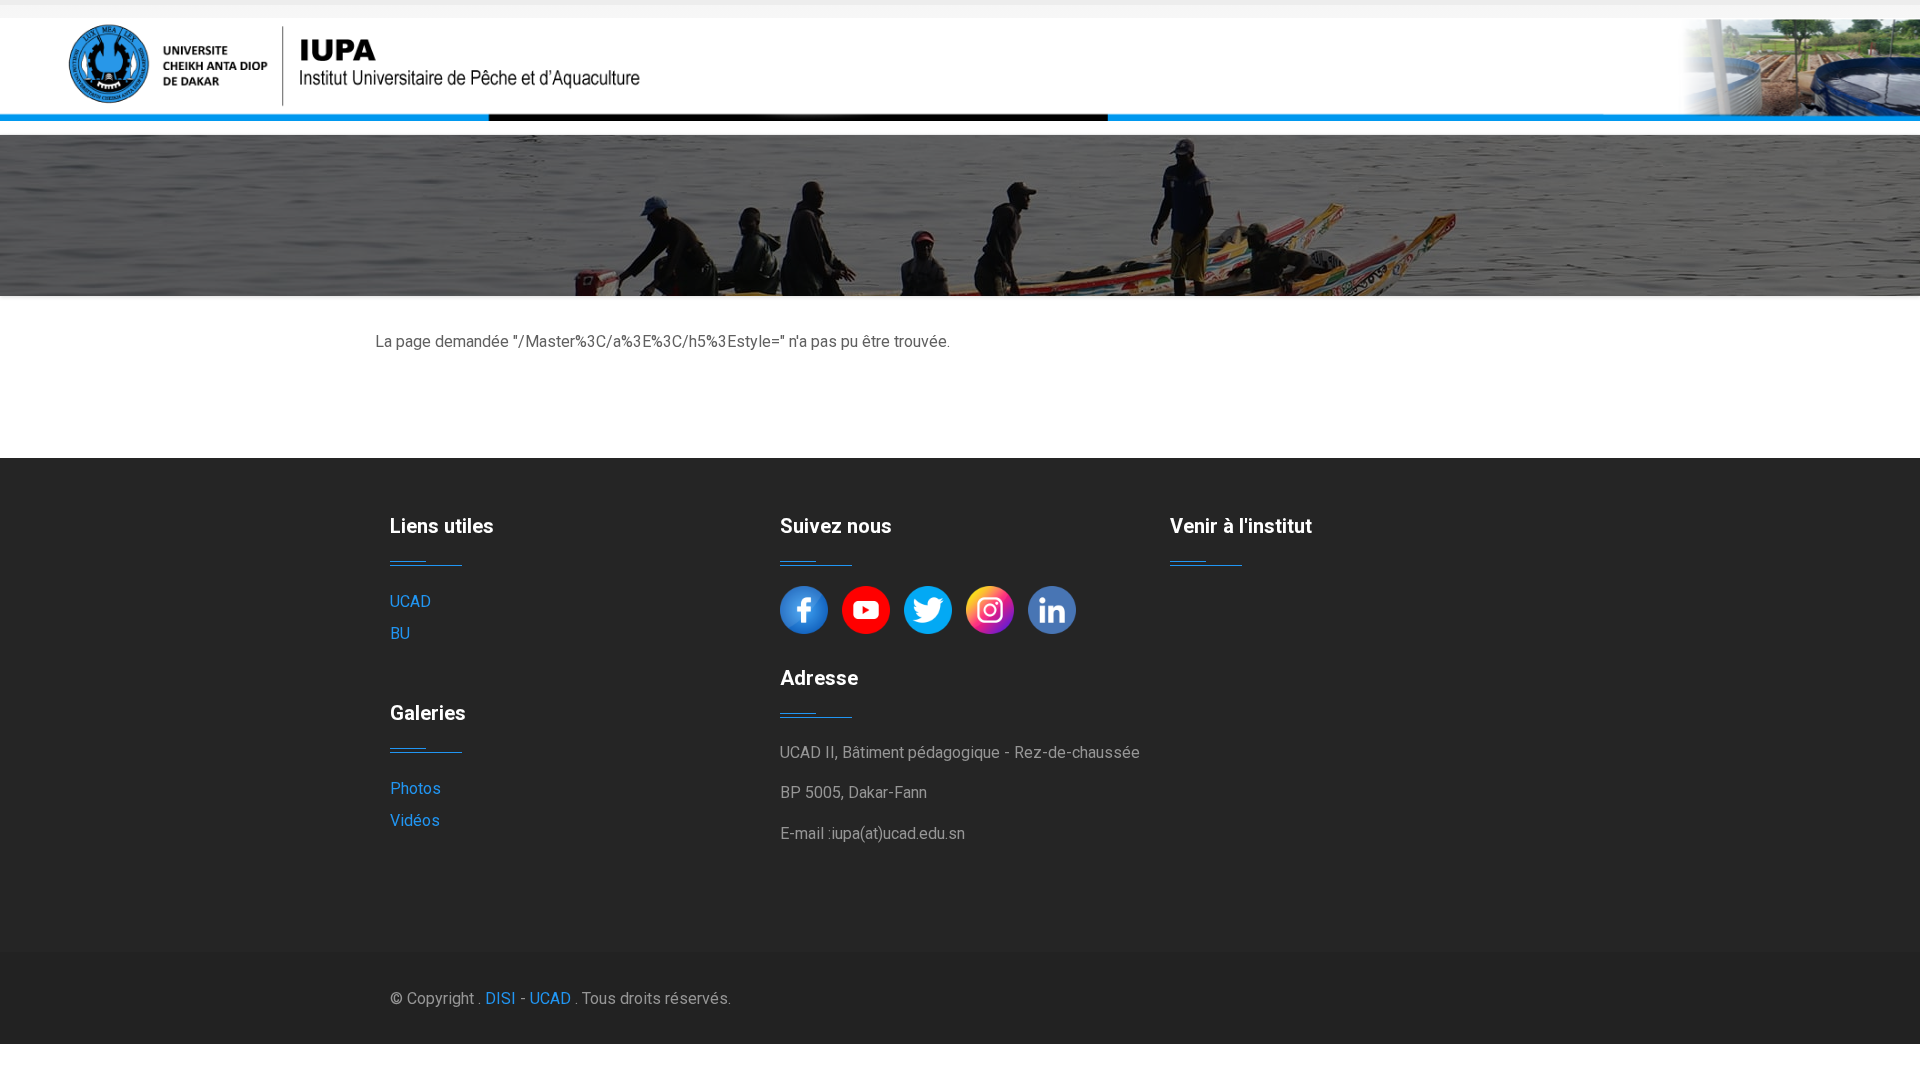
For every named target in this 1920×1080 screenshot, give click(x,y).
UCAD (410, 601)
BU (400, 633)
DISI (500, 998)
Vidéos (415, 820)
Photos (415, 788)
